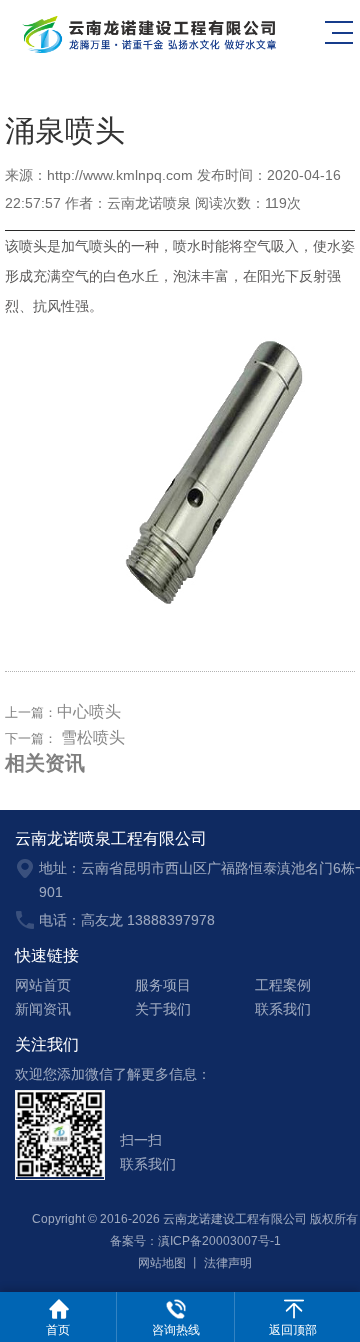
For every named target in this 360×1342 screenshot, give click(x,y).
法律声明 (228, 1263)
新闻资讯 (43, 1009)
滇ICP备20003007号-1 (219, 1241)
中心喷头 (89, 711)
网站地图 (162, 1263)
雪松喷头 (93, 737)
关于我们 (163, 1009)
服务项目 (163, 985)
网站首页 (43, 985)
